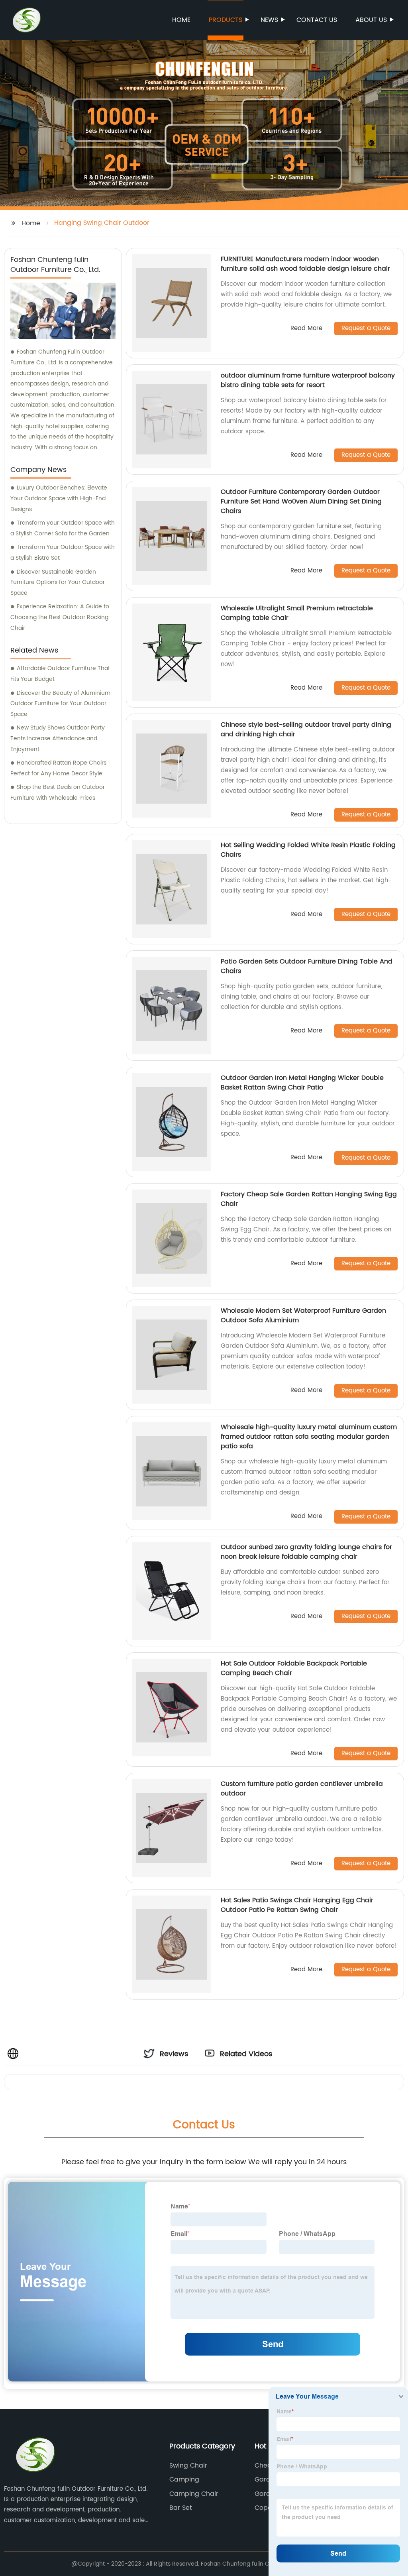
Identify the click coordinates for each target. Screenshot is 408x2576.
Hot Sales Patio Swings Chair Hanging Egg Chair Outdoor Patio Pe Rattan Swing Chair (297, 1905)
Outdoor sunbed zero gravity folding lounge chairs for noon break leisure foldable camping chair (306, 1552)
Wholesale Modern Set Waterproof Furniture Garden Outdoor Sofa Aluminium (303, 1316)
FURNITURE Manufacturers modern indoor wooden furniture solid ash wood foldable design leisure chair (305, 264)
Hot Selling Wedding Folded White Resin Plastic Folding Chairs (308, 850)
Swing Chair (188, 2466)
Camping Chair (194, 2494)
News (269, 20)
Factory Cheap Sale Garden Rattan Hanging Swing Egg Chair (309, 1199)
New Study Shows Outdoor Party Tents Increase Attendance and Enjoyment (58, 738)
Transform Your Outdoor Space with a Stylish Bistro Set (63, 553)
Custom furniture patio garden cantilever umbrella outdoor (302, 1789)
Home (181, 20)
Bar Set (181, 2508)
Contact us (317, 20)
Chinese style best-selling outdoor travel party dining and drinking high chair (306, 730)
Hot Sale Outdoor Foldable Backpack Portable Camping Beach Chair (294, 1668)
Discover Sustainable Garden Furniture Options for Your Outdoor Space (58, 582)
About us (371, 20)
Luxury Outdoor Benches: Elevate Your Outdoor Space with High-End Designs (59, 498)
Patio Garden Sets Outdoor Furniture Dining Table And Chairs (307, 966)
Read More (306, 329)
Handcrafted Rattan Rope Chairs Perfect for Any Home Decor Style (58, 768)
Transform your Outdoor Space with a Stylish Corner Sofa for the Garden (63, 528)
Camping (184, 2480)
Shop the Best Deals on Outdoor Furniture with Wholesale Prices (58, 792)
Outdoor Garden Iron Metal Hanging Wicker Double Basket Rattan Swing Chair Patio (302, 1083)
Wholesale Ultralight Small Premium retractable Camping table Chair (297, 613)
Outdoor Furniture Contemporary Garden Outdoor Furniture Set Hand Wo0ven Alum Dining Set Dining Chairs (301, 501)
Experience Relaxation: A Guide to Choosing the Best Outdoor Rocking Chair (60, 617)
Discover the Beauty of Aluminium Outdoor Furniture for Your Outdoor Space (60, 704)
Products (226, 20)
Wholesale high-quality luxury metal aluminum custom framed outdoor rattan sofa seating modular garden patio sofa (309, 1437)
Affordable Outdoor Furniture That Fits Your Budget (60, 674)
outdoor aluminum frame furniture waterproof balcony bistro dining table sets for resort (308, 380)
